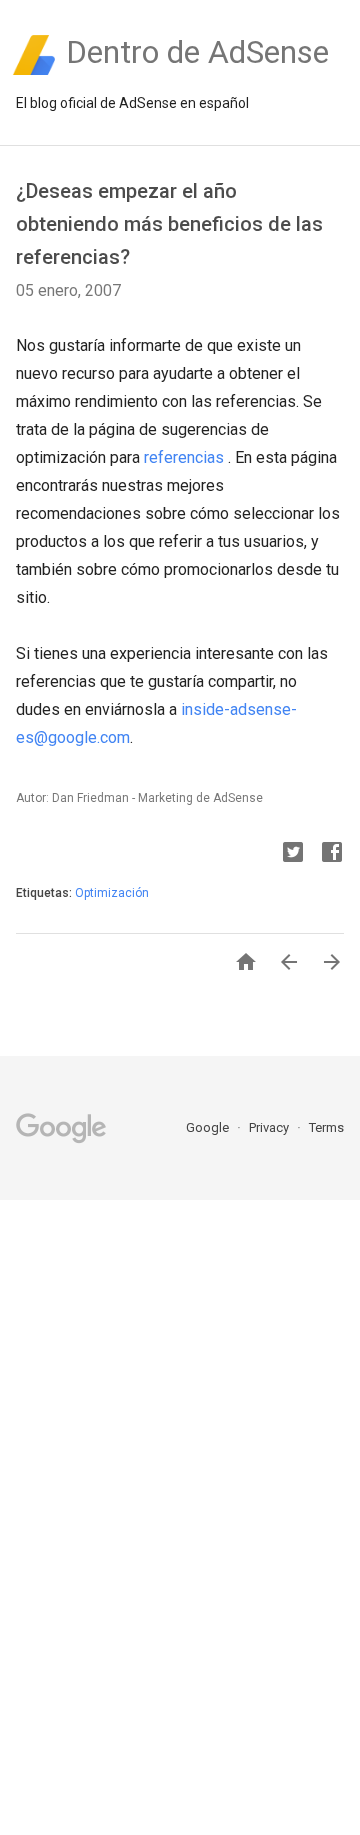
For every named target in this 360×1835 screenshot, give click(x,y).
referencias (186, 457)
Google (209, 1127)
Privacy (270, 1127)
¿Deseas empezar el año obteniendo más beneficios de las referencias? (169, 224)
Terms (326, 1127)
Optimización (112, 893)
